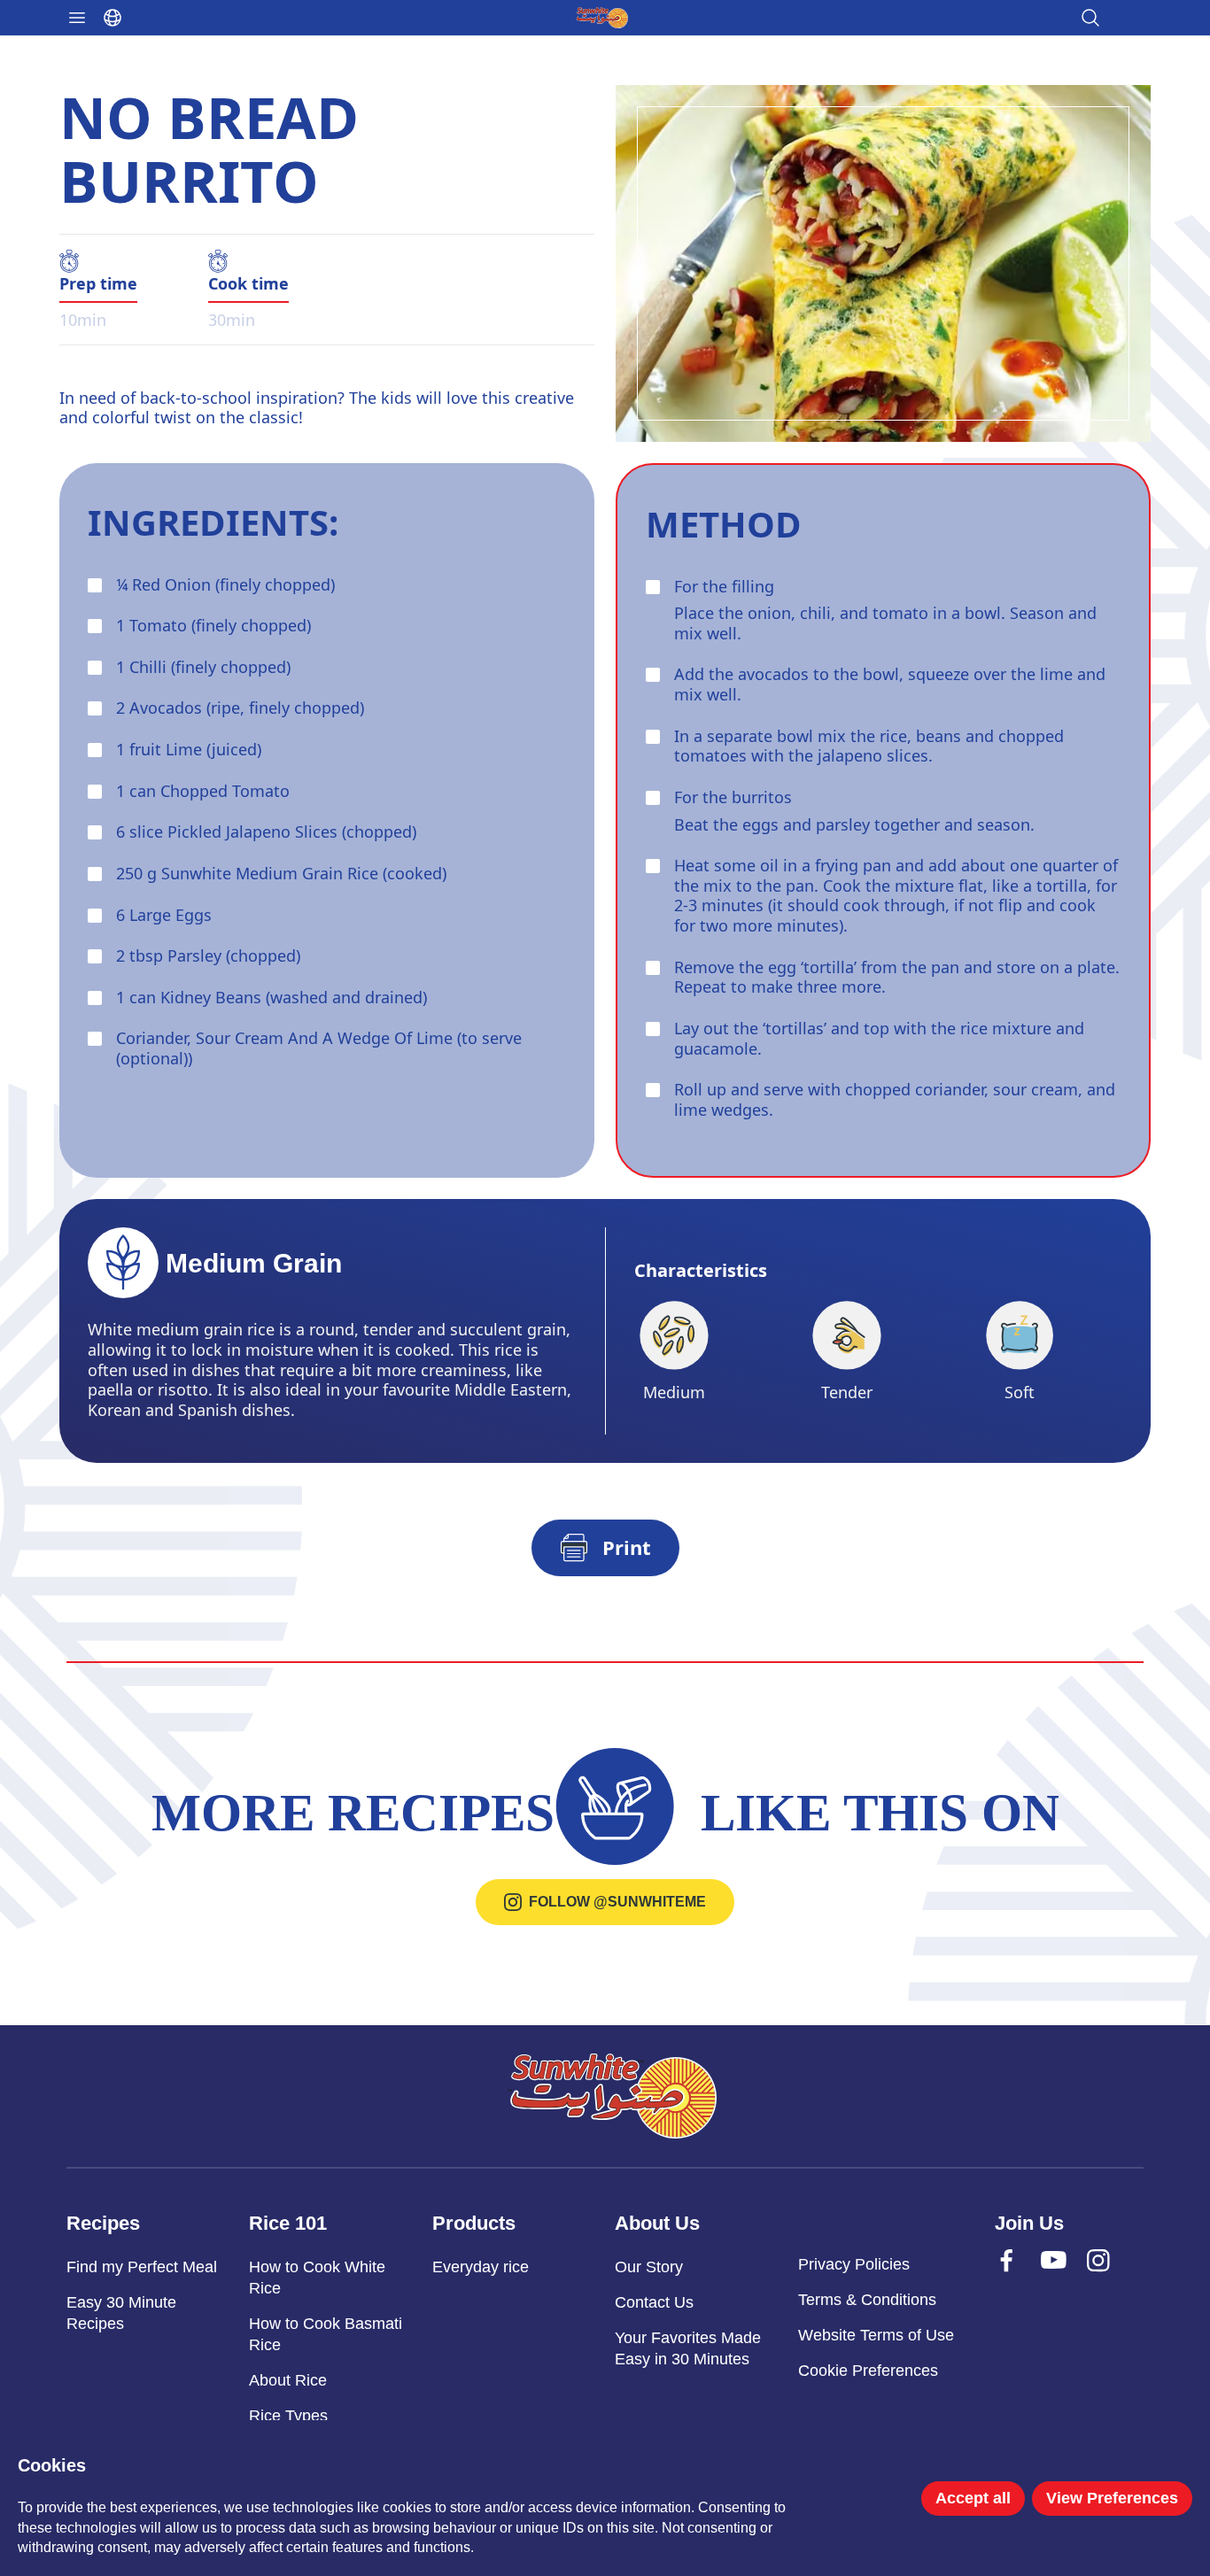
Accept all (973, 2498)
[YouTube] (1069, 2278)
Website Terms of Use (876, 2335)
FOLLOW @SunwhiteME (617, 1902)
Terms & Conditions (867, 2300)
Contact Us (654, 2302)
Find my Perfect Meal (142, 2267)
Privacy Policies (854, 2264)
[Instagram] (1115, 2278)
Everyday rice (481, 2267)
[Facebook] (1023, 2278)
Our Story (649, 2267)
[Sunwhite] (612, 2096)
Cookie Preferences (868, 2371)
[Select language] (112, 18)
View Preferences (1112, 2498)
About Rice (288, 2380)
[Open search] (1090, 18)
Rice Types (288, 2416)
